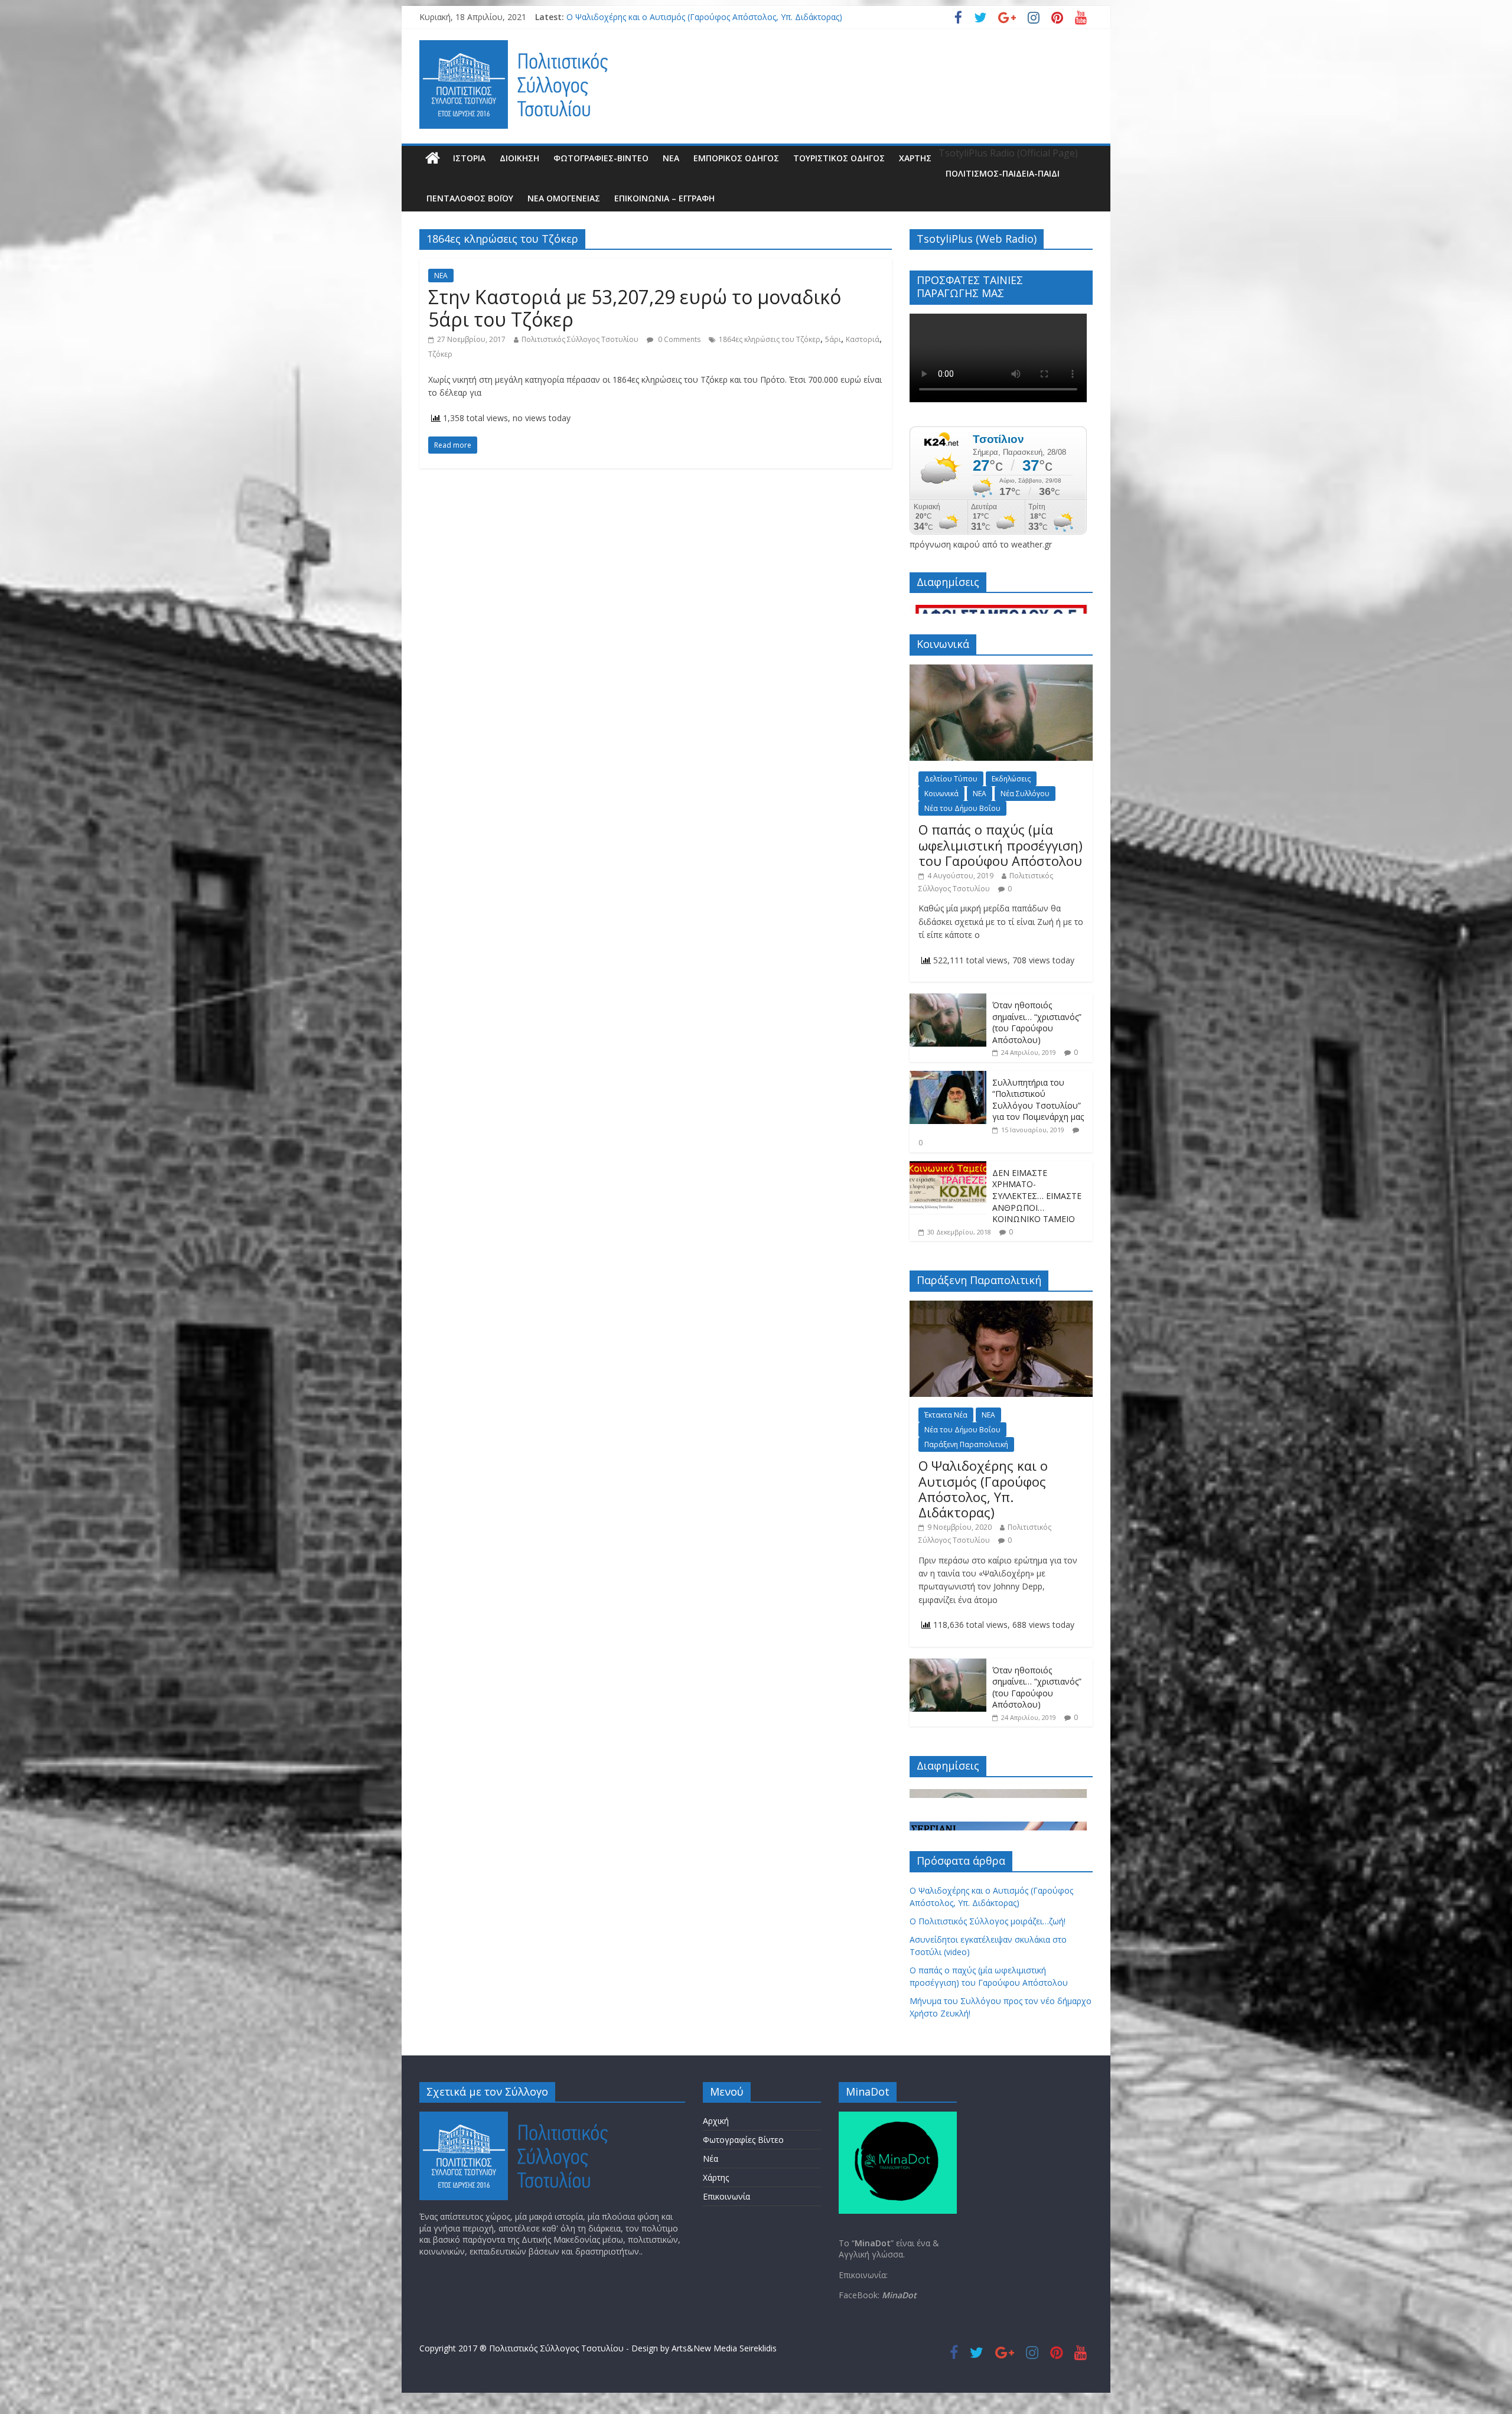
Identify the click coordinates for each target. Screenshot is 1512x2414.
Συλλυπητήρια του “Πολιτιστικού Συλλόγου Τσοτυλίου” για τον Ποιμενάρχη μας (1038, 1100)
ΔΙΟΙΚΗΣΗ (519, 158)
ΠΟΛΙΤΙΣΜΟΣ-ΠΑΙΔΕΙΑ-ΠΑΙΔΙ (1003, 173)
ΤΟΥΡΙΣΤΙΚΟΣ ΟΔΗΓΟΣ (839, 158)
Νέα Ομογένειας (564, 198)
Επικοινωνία (726, 2196)
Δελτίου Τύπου (951, 779)
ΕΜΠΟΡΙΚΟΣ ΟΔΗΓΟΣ (736, 158)
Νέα (711, 2159)
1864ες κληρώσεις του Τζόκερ (770, 339)
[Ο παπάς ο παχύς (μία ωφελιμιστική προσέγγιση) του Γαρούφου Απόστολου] (1001, 671)
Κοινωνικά (941, 794)
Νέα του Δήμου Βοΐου (962, 808)
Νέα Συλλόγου (1025, 794)
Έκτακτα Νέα (946, 1415)
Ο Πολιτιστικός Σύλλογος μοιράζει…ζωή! (988, 1921)
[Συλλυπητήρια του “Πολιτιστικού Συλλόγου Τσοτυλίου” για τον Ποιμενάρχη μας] (948, 1077)
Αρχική (716, 2121)
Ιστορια (469, 158)
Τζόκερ (440, 354)
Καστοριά (863, 339)
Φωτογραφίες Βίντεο (743, 2140)
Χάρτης (915, 158)
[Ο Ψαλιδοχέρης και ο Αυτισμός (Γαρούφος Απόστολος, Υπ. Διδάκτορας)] (1001, 1307)
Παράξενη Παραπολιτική (966, 1444)
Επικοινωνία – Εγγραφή (664, 198)
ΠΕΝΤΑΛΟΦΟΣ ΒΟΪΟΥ (470, 198)
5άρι (833, 339)
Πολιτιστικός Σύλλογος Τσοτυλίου (580, 339)
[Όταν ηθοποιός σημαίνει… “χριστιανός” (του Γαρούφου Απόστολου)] (948, 1000)
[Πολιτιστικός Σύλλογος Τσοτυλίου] (433, 158)
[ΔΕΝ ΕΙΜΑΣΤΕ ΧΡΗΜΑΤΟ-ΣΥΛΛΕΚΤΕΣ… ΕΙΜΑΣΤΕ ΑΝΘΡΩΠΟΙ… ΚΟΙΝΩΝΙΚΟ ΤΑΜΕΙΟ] (948, 1167)
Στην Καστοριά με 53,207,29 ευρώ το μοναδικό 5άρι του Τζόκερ (635, 308)
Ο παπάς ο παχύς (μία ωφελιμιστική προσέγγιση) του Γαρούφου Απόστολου (1001, 845)
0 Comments (678, 339)
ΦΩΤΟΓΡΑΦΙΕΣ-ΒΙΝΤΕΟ (601, 158)
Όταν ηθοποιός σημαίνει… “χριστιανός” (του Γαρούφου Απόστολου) (1037, 1022)
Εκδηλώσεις (1011, 779)
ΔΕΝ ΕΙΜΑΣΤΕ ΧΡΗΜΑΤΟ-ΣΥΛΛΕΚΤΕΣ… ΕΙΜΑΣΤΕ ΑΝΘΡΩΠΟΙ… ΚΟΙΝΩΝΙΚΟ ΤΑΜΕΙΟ (1037, 1196)
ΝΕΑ (671, 158)
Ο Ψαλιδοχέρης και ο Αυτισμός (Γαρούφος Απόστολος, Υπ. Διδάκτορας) (704, 17)
